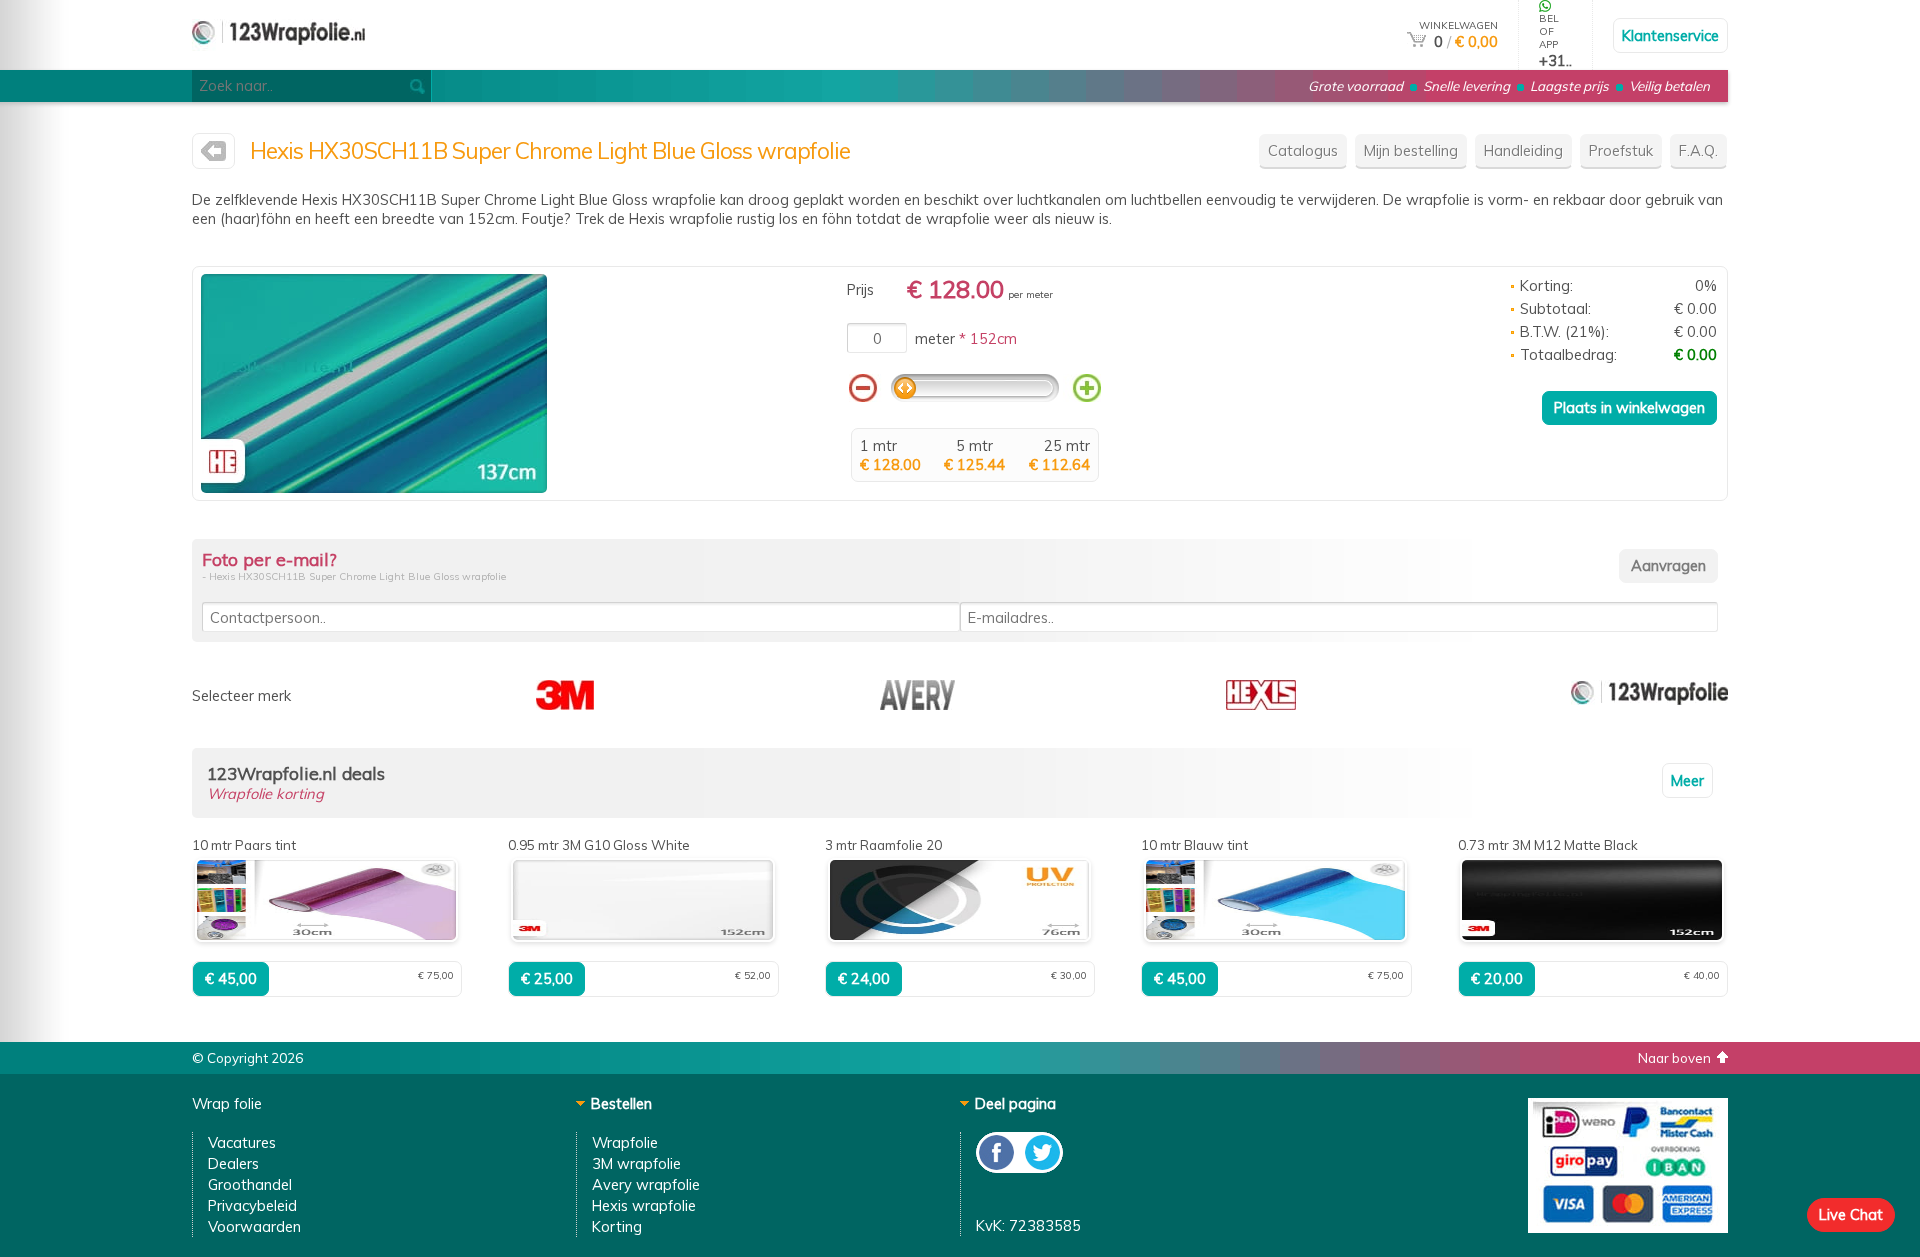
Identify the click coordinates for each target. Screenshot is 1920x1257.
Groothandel (250, 1184)
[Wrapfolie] (1649, 704)
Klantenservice (1670, 35)
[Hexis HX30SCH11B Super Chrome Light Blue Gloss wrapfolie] (374, 487)
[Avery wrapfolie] (917, 704)
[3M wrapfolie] (565, 704)
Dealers (233, 1163)
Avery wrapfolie (646, 1184)
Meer (1687, 780)
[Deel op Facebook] (997, 1167)
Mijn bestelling (1411, 150)
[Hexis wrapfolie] (213, 155)
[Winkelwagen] (1416, 41)
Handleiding (1523, 150)
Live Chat (1851, 1214)
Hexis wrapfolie (644, 1205)
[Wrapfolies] (278, 61)
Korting (617, 1226)
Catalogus (1303, 150)
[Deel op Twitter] (1041, 1167)
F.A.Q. (1698, 150)
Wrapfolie (625, 1142)
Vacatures (242, 1142)
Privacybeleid (252, 1205)
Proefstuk (1621, 150)
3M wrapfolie (636, 1163)
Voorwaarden (254, 1226)
